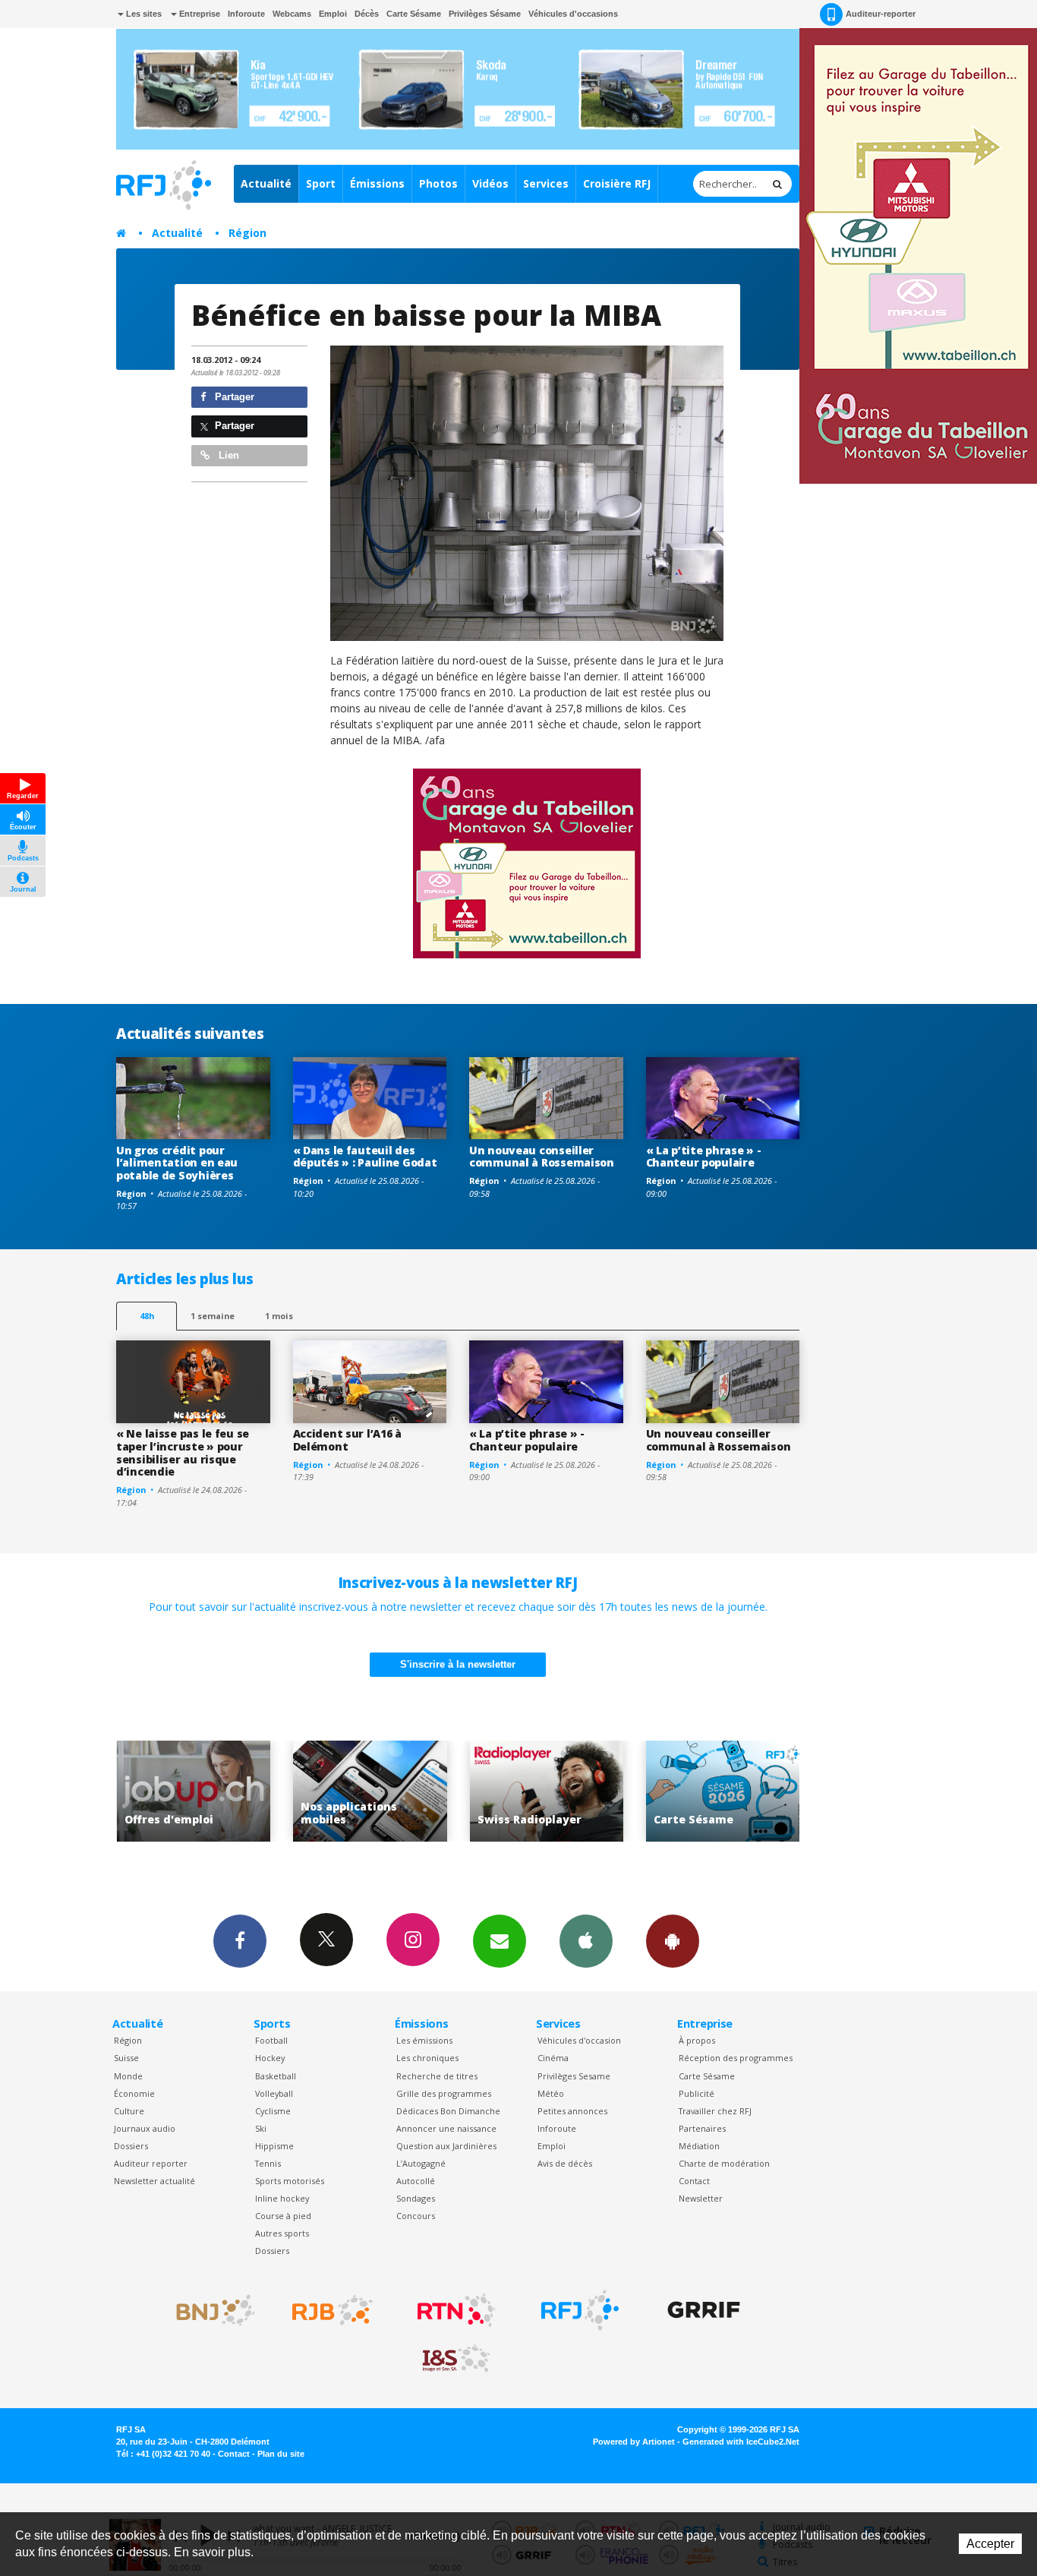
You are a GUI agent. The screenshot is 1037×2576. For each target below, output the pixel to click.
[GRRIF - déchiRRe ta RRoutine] (704, 2310)
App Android (673, 1941)
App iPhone (586, 1941)
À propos (697, 2040)
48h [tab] (147, 1316)
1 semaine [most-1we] (213, 1316)
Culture (129, 2111)
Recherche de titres (437, 2076)
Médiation (699, 2146)
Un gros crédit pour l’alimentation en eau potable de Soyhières (177, 1163)
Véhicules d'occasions (573, 14)
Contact (694, 2181)
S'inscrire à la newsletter (458, 1664)
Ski (261, 2128)
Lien (227, 455)
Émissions (377, 183)
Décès (367, 14)
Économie (134, 2093)
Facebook (240, 1941)
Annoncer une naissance (446, 2128)
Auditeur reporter (151, 2163)
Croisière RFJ (617, 183)
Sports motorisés (290, 2181)
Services (546, 183)
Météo (551, 2093)
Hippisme (274, 2146)
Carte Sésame (414, 14)
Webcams (292, 14)
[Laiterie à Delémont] (527, 493)
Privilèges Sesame (574, 2076)
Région (247, 233)
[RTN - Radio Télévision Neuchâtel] (456, 2310)
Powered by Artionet (634, 2442)
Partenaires (702, 2128)
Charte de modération (724, 2163)
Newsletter (701, 2198)
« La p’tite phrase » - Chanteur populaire (704, 1157)
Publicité (697, 2093)
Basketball (276, 2076)
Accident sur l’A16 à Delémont (347, 1440)
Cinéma (553, 2058)
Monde (128, 2076)
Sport (321, 183)
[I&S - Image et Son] (456, 2359)
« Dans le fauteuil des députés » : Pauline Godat (365, 1157)
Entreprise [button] (199, 14)
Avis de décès (565, 2163)
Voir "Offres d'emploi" (764, 1791)
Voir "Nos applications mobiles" (234, 1791)
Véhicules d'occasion (579, 2040)
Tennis (268, 2163)
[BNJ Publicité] (209, 2310)
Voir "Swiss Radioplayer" (411, 1791)
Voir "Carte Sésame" (587, 1791)
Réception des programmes (736, 2058)
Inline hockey (282, 2198)
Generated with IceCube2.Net (741, 2442)
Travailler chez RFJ (715, 2111)
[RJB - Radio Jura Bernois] (333, 2310)
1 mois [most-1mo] (279, 1316)
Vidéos (490, 183)
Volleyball (274, 2093)
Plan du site (281, 2454)
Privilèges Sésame (485, 14)
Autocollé (416, 2181)
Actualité (266, 183)
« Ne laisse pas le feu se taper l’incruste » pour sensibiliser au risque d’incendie (183, 1452)
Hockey (270, 2058)
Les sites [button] (143, 14)
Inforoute (246, 14)
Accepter (990, 2544)
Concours (416, 2216)
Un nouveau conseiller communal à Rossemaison (542, 1157)
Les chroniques (427, 2058)
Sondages (416, 2198)
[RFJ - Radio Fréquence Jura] (580, 2310)
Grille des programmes (444, 2093)
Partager (233, 397)
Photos (438, 183)
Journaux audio (145, 2128)
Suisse (126, 2058)
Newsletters (500, 1941)
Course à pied (283, 2216)
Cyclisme (273, 2111)
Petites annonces (572, 2111)
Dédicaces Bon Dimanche (448, 2111)
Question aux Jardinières (446, 2146)
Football (271, 2040)
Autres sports (282, 2233)
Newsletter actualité (154, 2181)
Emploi (333, 14)
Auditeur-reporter (881, 14)
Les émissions (424, 2040)
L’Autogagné (421, 2163)
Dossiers (131, 2146)
